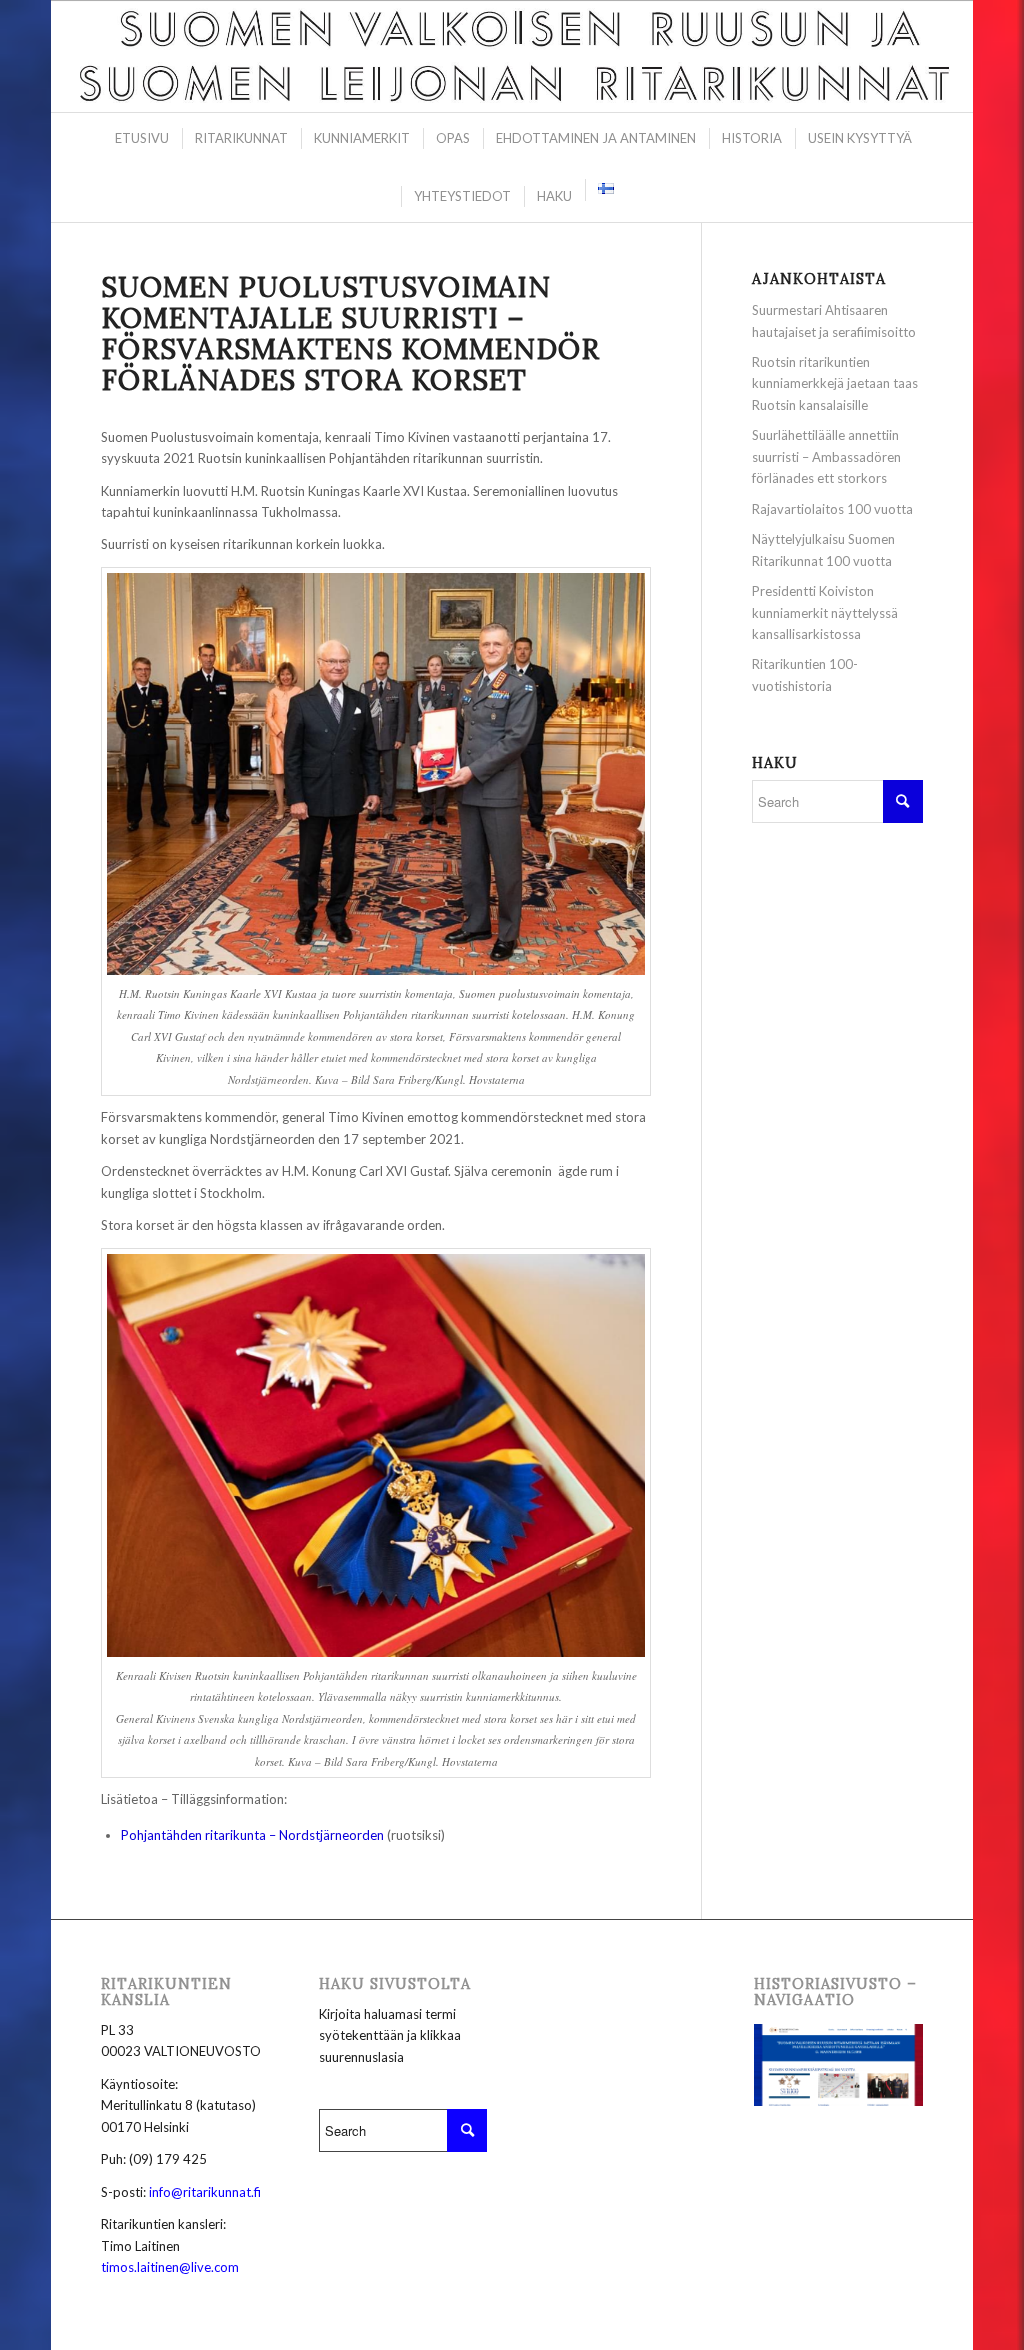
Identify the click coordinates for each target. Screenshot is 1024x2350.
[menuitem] (141, 138)
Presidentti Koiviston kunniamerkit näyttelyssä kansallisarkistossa (825, 612)
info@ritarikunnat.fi (205, 2192)
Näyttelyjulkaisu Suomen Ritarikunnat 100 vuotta (823, 549)
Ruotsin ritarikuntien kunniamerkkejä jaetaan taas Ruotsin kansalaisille (835, 383)
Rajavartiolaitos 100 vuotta (832, 509)
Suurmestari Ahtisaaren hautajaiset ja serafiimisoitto (834, 320)
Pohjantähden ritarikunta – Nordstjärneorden (252, 1835)
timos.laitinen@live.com (170, 2267)
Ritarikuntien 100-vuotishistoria (805, 674)
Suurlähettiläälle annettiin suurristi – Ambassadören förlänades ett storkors (826, 456)
